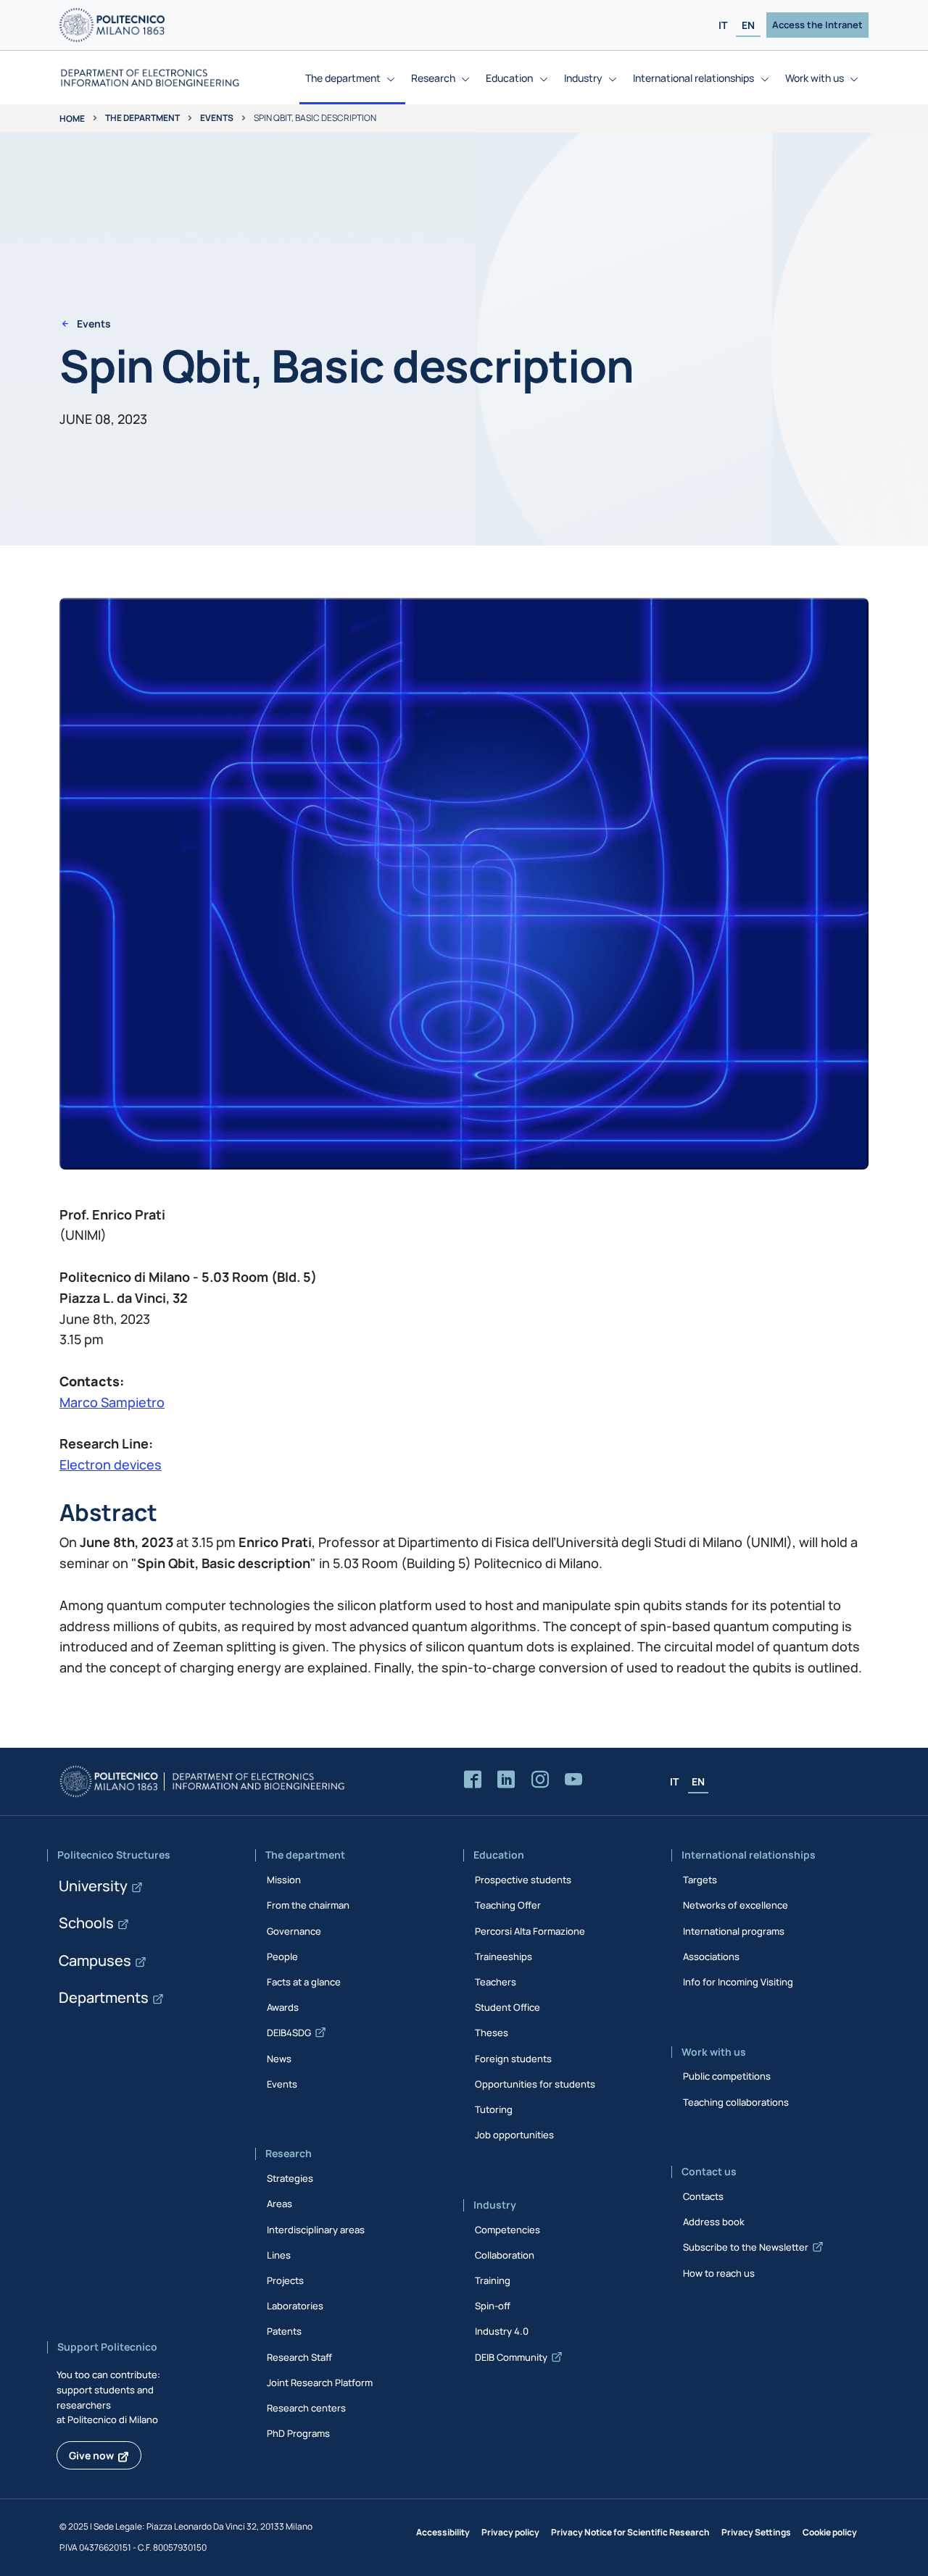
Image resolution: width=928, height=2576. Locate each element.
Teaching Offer (508, 1905)
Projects (285, 2280)
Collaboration (505, 2255)
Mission (284, 1880)
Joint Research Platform (320, 2383)
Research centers (306, 2408)
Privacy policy (510, 2532)
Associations (711, 1956)
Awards (283, 2007)
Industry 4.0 (502, 2331)
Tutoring (494, 2109)
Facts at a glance (304, 1982)
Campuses (95, 1960)
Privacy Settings (756, 2532)
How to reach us (719, 2273)
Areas (279, 2204)
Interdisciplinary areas (316, 2230)
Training (493, 2280)
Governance (294, 1931)
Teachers (496, 1982)
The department (142, 118)
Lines (279, 2255)
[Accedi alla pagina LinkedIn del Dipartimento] (506, 1780)
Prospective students (523, 1880)
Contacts (703, 2196)
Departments (104, 1997)
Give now (91, 2455)
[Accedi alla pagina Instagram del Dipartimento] (540, 1780)
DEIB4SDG (289, 2033)
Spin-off (493, 2306)
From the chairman (308, 1905)
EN (748, 25)
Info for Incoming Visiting (738, 1982)
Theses (492, 2033)
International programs (734, 1931)
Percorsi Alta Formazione (530, 1931)
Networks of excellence (736, 1905)
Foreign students (513, 2059)
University (93, 1886)
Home (72, 118)
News (279, 2059)
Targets (700, 1880)
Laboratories (295, 2306)
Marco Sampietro (112, 1402)
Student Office (507, 2007)
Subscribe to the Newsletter (746, 2247)
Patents (284, 2331)
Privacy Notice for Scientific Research (630, 2532)
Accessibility (443, 2532)
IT (723, 25)
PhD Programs (298, 2433)
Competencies (507, 2230)
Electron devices (111, 1464)
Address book (714, 2222)
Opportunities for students (535, 2084)
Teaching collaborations (736, 2102)
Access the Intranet (817, 25)
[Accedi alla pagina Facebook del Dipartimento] (473, 1780)
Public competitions (727, 2076)
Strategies (290, 2178)
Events (217, 118)
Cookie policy (830, 2532)
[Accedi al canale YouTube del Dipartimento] (573, 1780)
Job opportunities (514, 2135)
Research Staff (299, 2357)
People (282, 1956)
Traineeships (504, 1956)
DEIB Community (511, 2357)
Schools (86, 1923)
